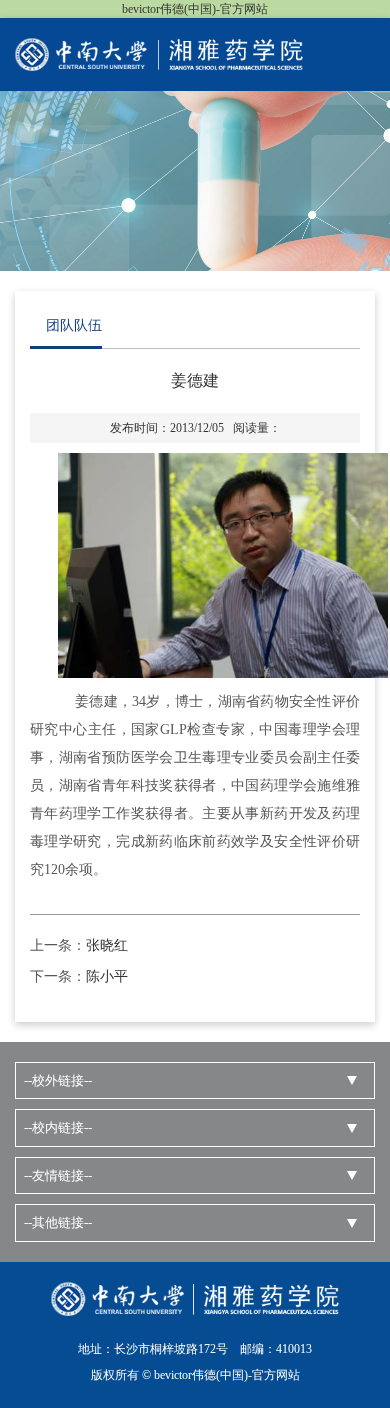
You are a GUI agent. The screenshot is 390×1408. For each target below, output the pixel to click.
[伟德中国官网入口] (195, 1298)
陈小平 (107, 976)
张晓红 (107, 945)
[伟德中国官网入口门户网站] (159, 53)
